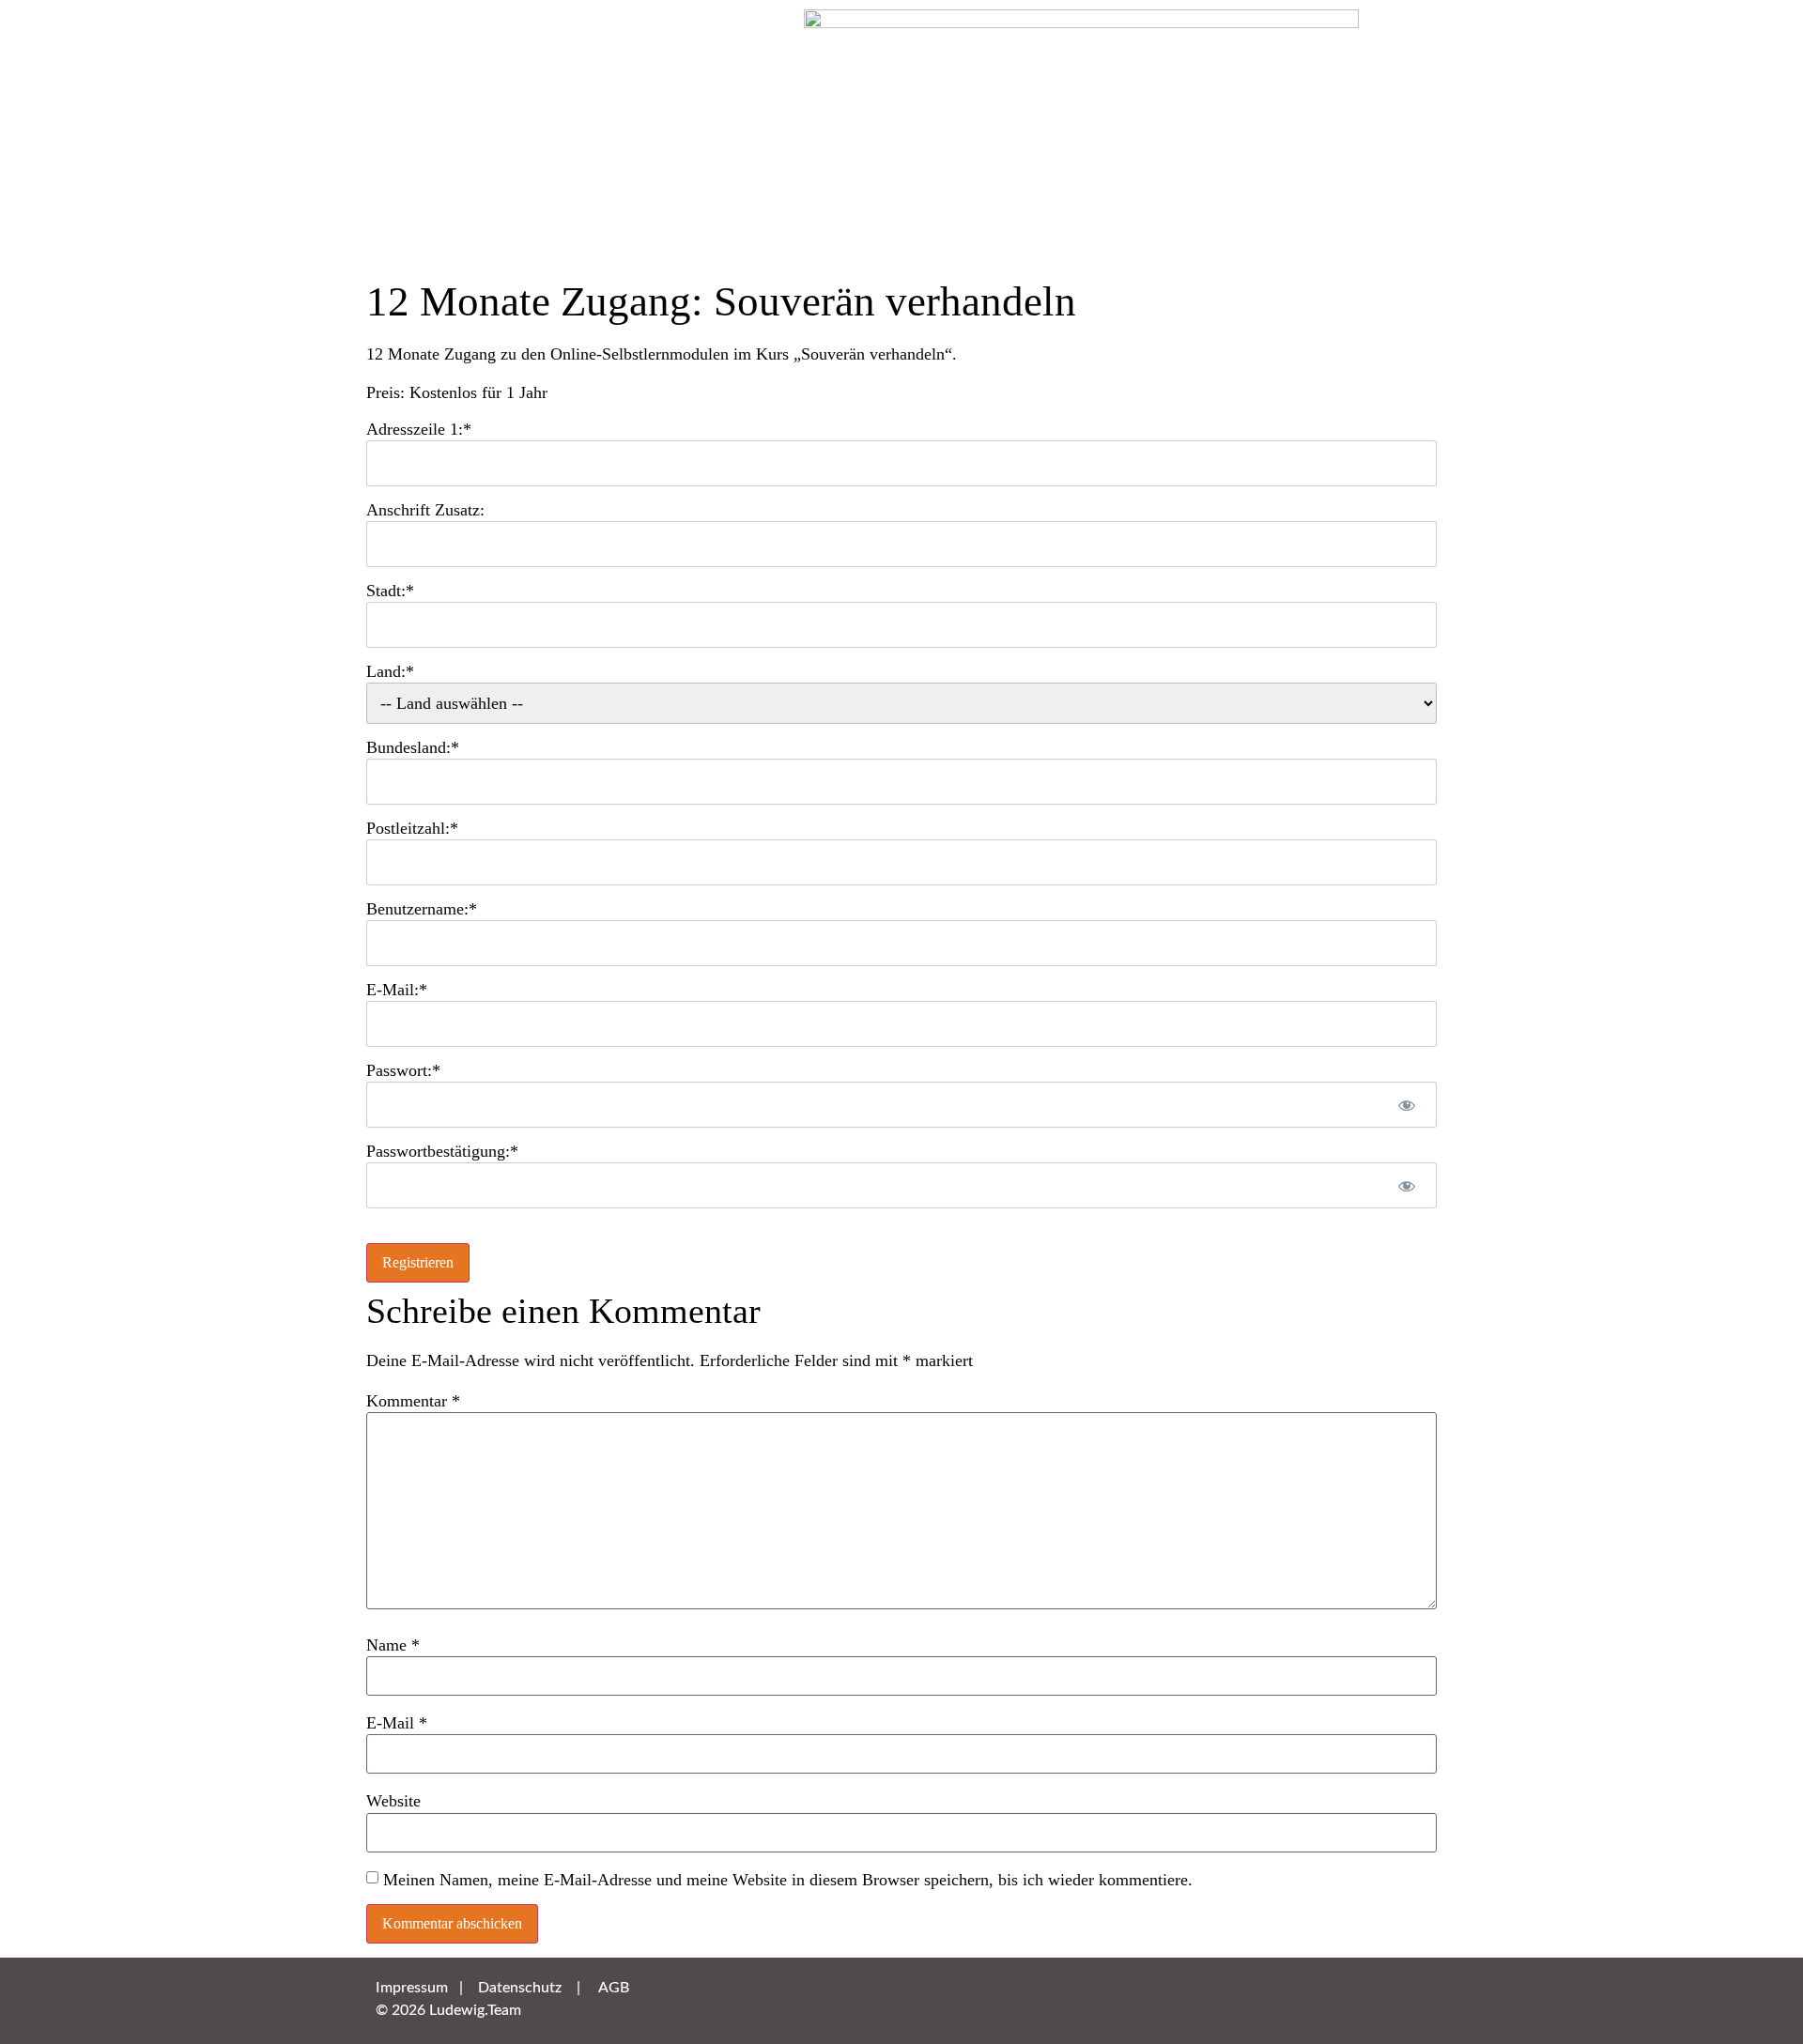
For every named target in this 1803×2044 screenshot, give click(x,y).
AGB (614, 1988)
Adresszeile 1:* (419, 429)
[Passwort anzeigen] (1406, 1105)
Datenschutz (520, 1988)
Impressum (412, 1988)
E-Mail (397, 1723)
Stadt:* (390, 591)
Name (393, 1645)
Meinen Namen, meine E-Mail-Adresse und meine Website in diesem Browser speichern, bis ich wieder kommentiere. (788, 1880)
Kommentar (413, 1401)
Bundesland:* (413, 747)
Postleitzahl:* (412, 828)
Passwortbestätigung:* (442, 1151)
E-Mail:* (397, 990)
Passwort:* (403, 1070)
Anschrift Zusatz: (425, 510)
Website (393, 1801)
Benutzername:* (422, 909)
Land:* (390, 671)
